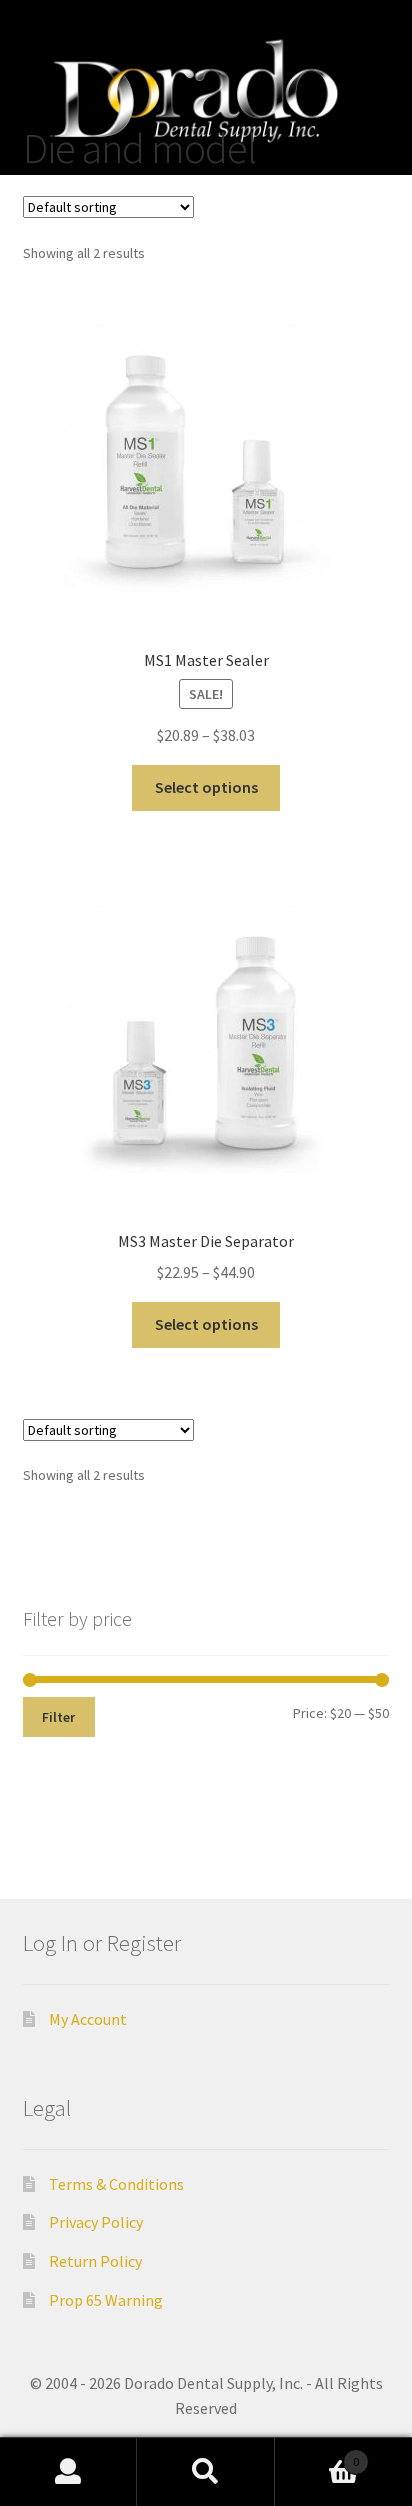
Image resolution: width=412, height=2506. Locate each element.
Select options (206, 787)
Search (205, 2472)
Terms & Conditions (116, 2184)
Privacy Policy (96, 2222)
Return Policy (95, 2261)
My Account (88, 2019)
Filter (58, 1717)
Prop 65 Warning (106, 2300)
